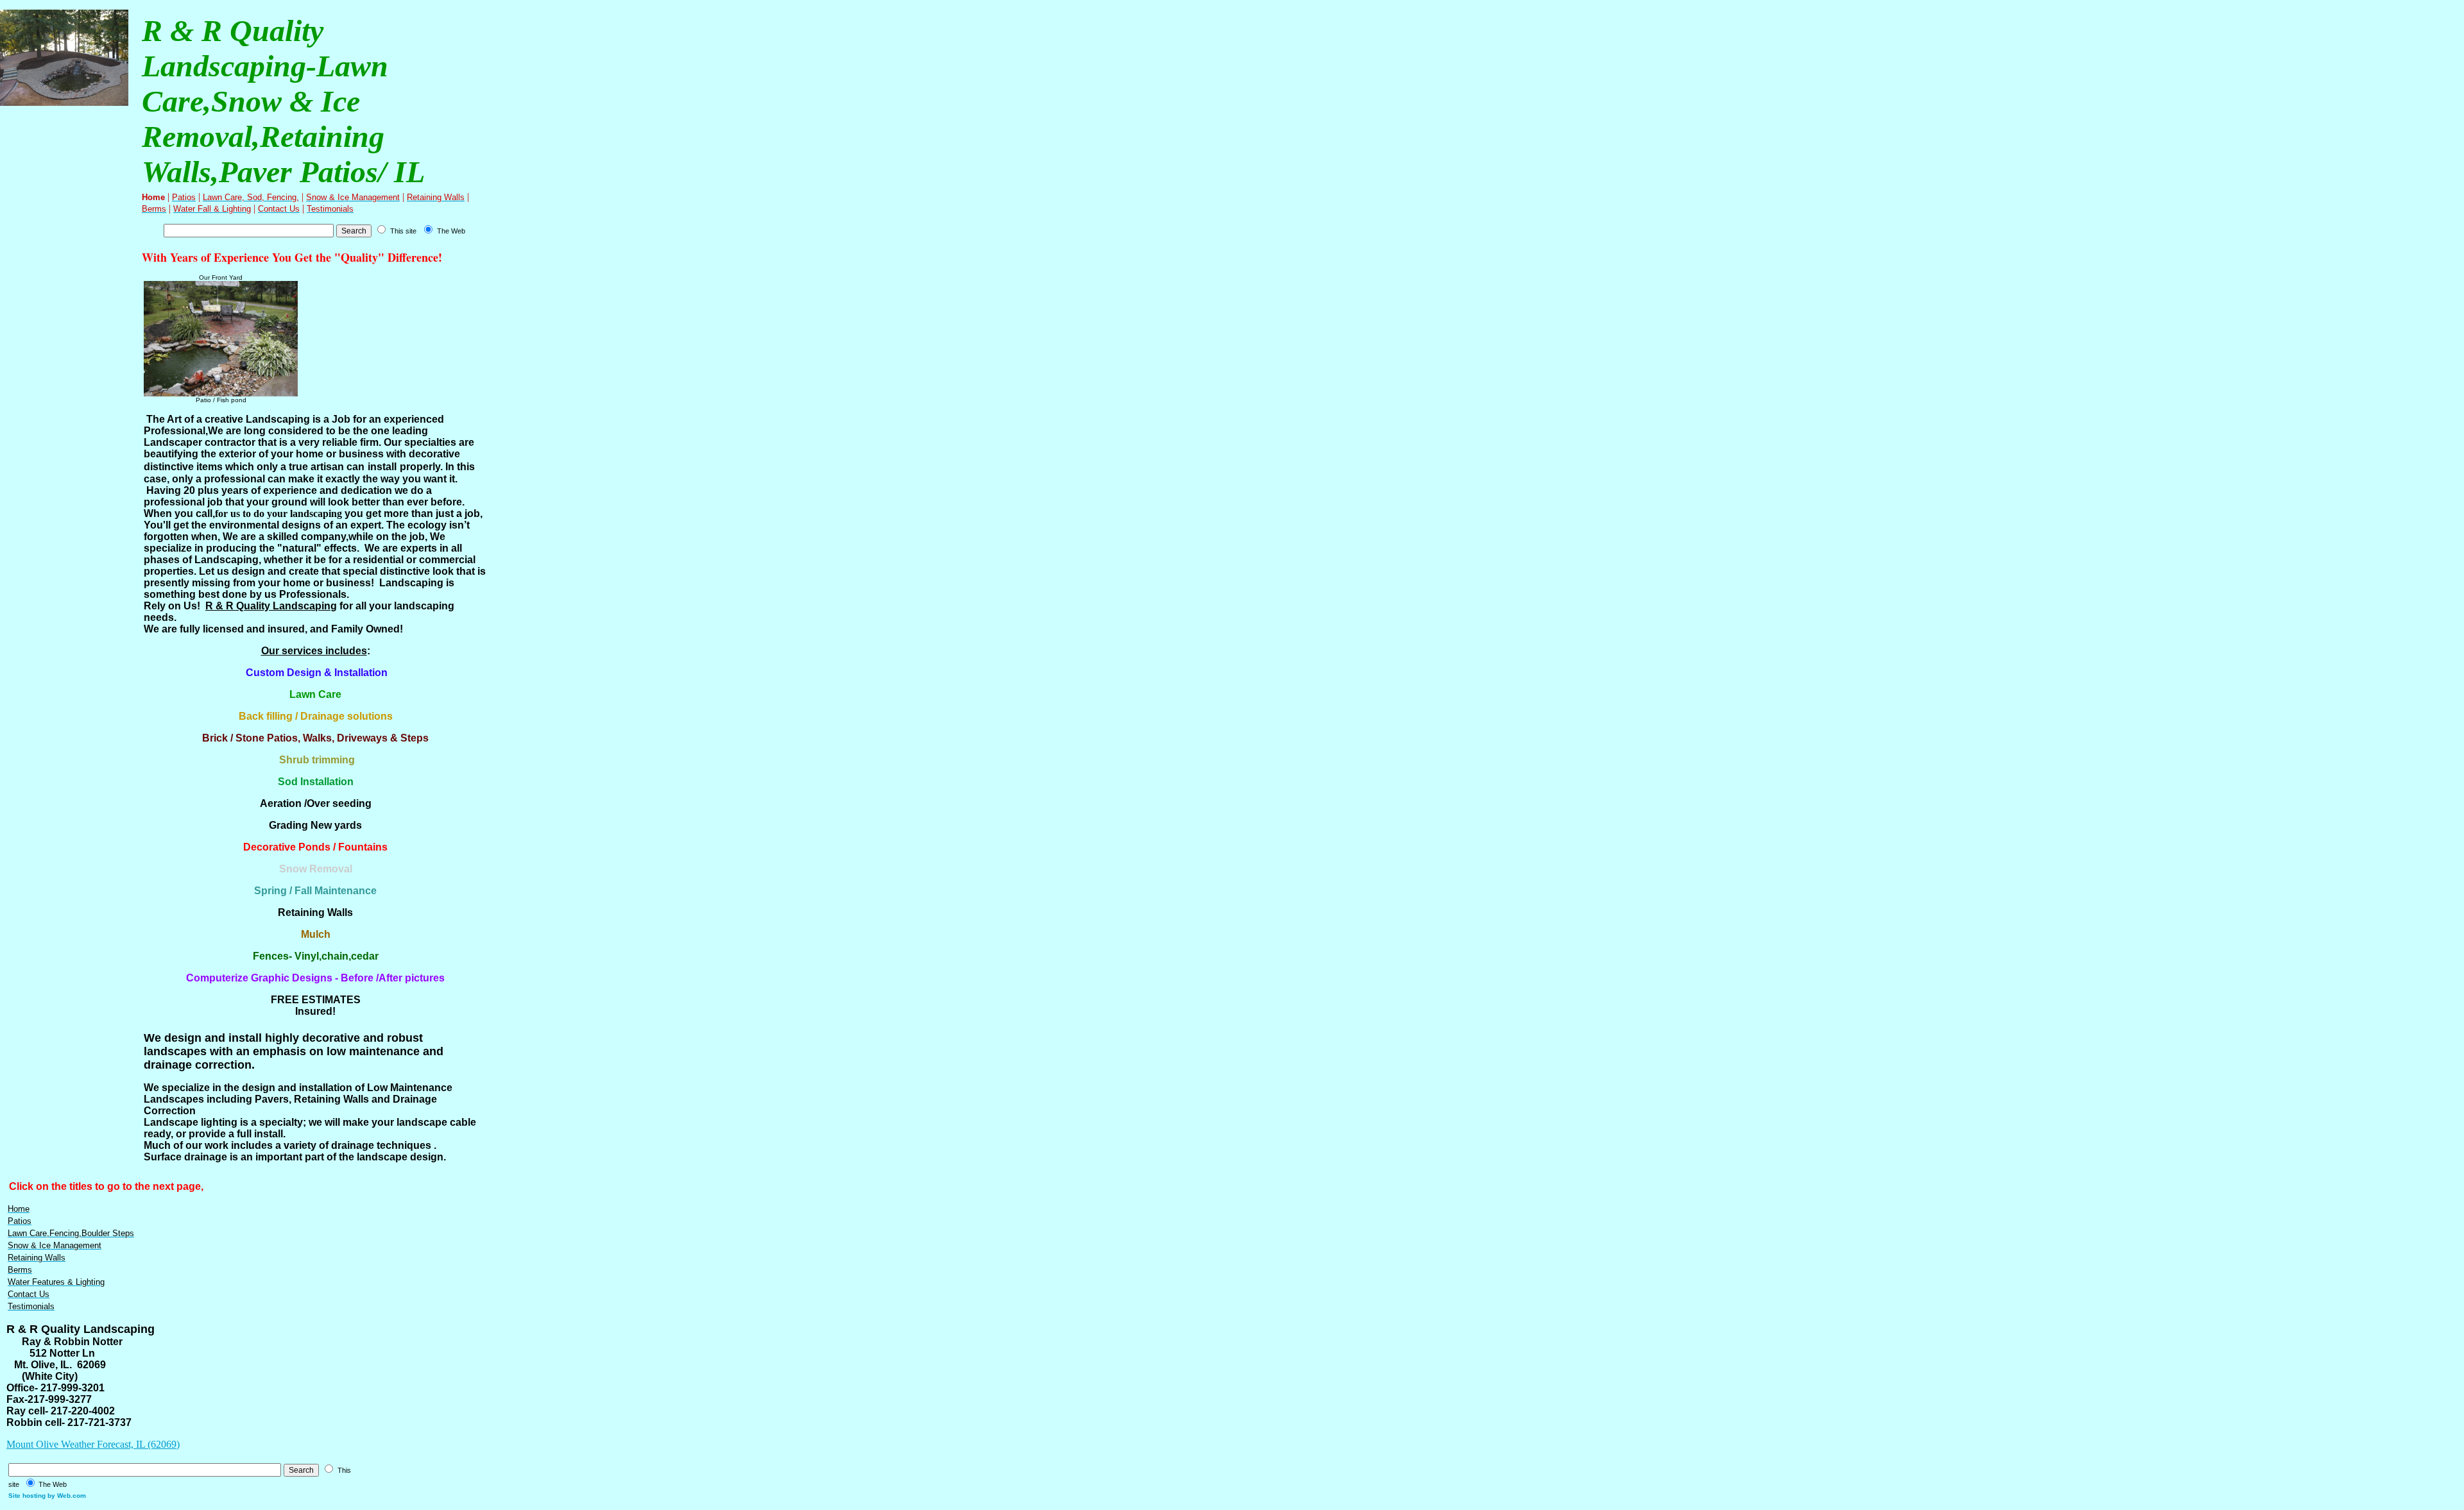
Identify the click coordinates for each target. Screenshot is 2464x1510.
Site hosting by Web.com (47, 1496)
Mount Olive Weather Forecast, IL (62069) (93, 1444)
